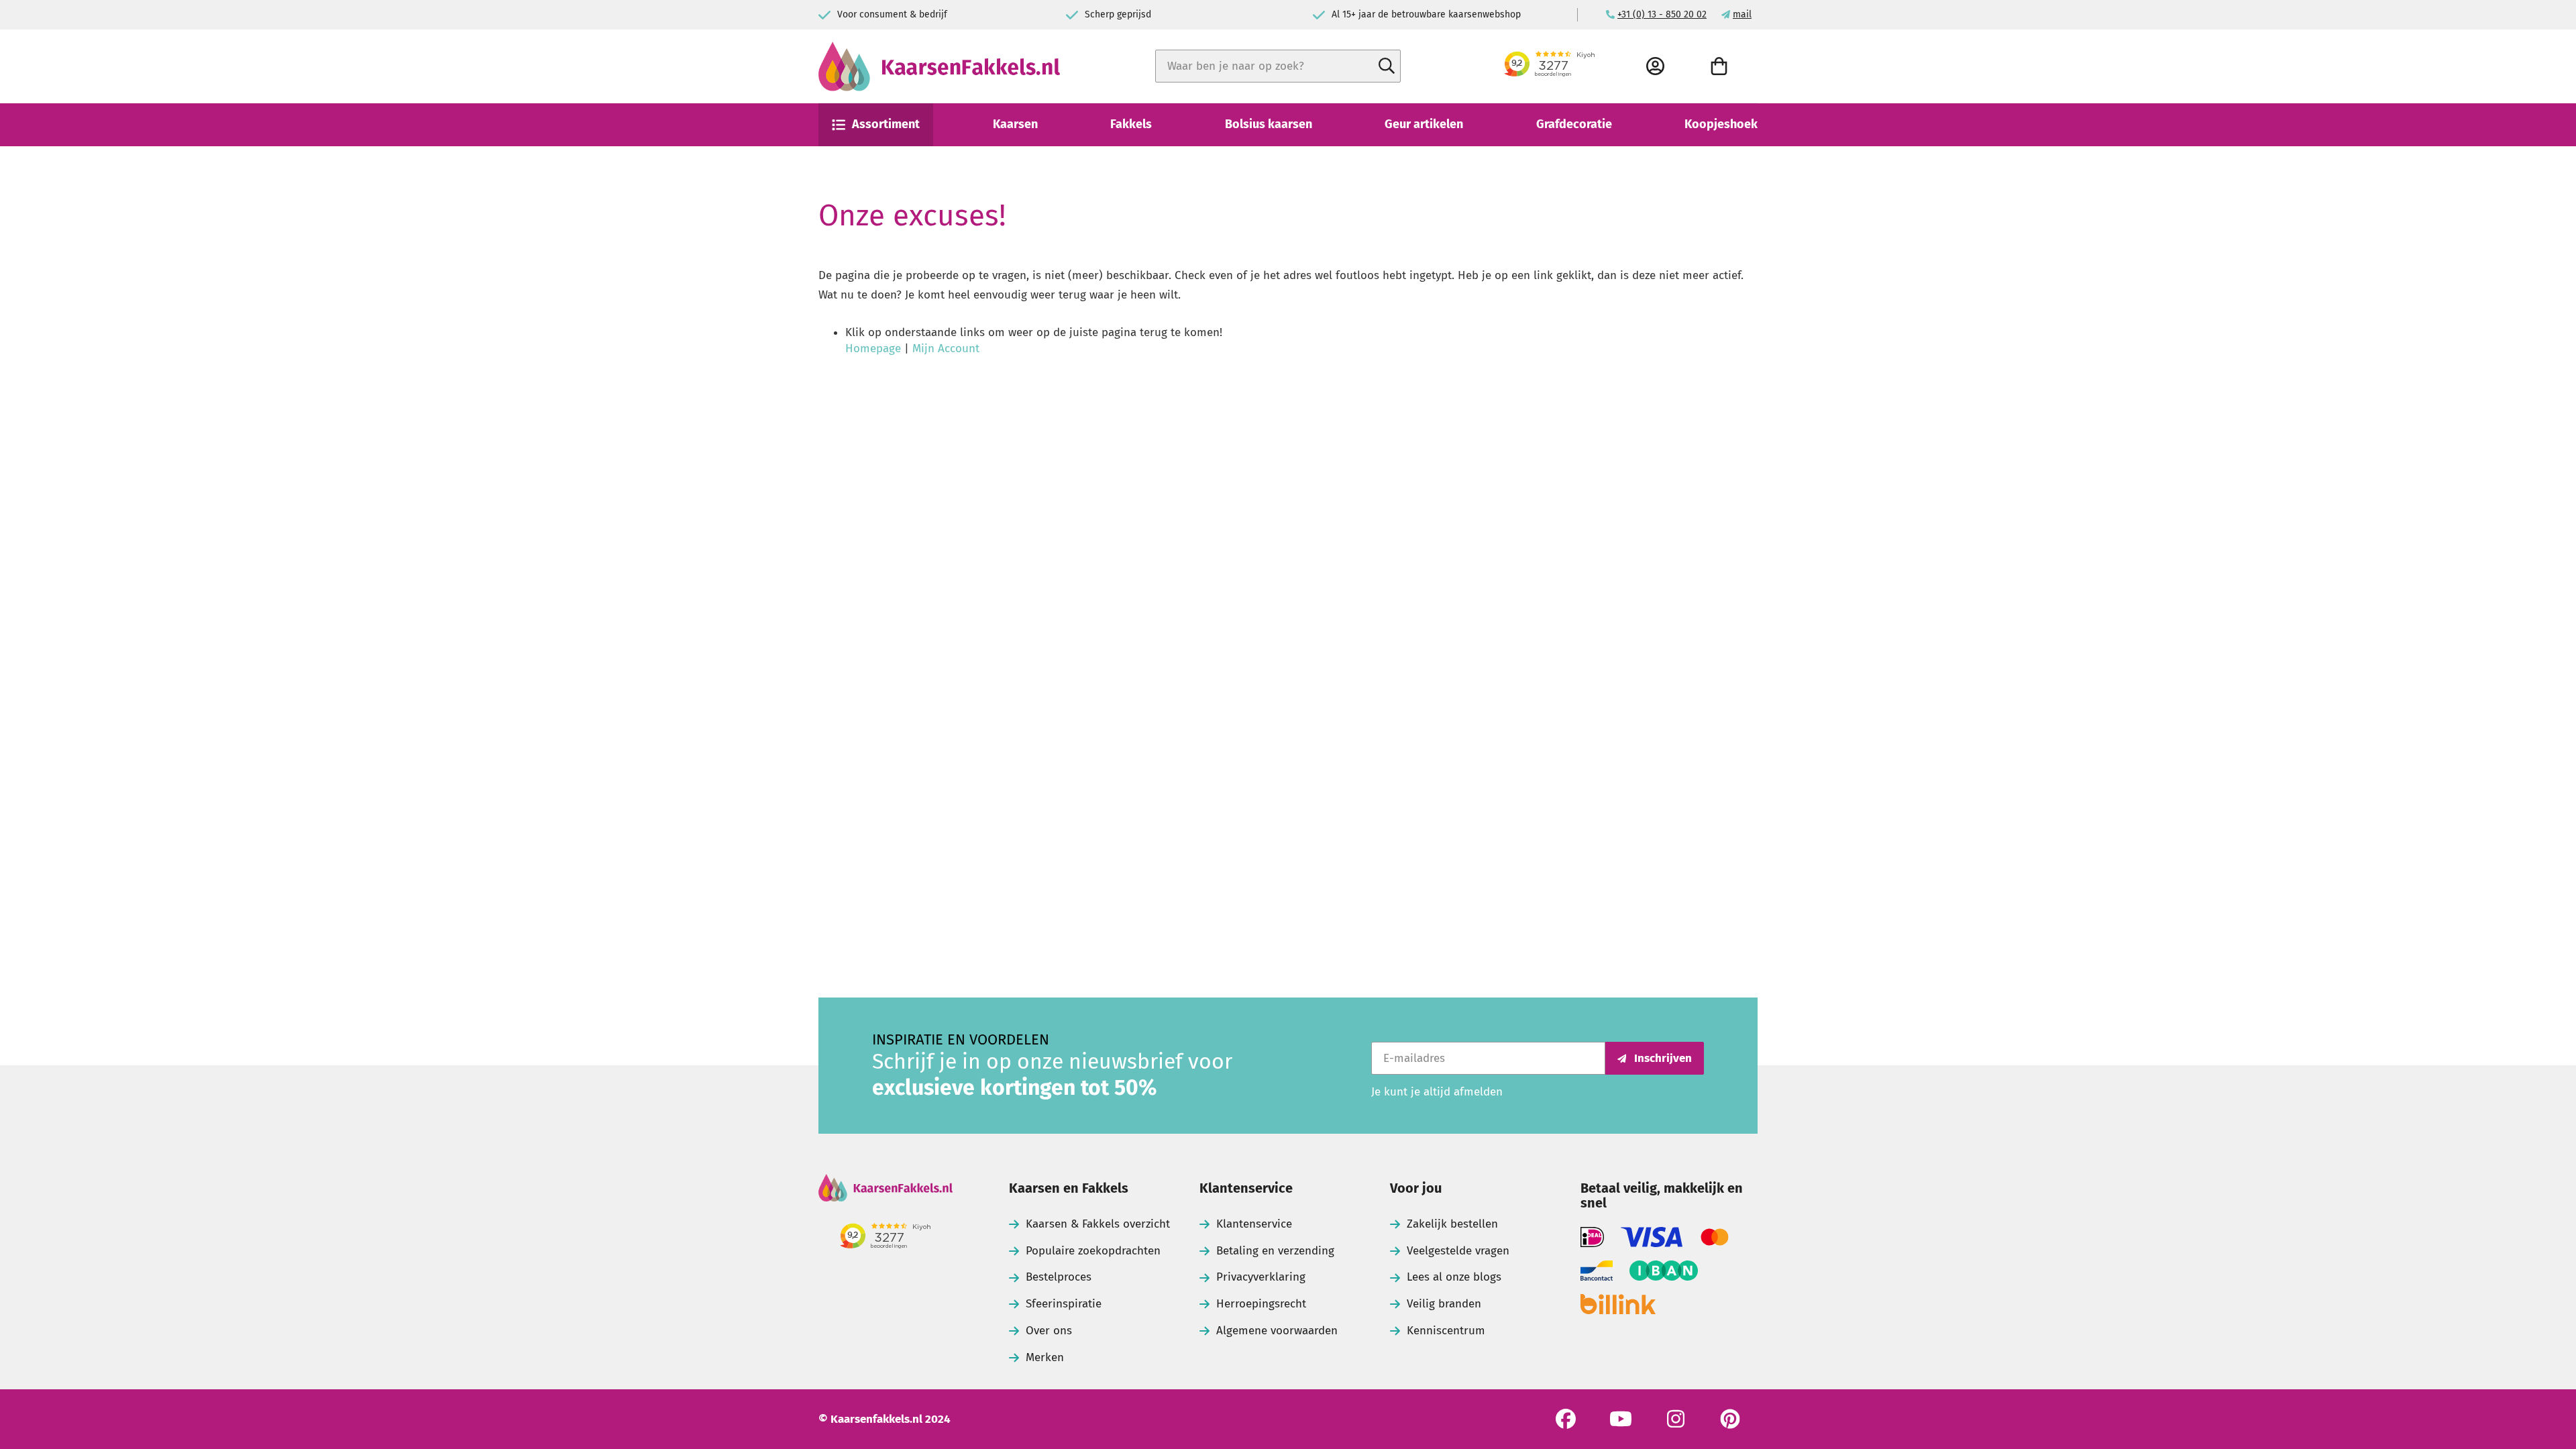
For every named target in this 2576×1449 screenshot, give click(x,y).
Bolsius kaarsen (1269, 124)
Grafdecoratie (1574, 124)
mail (1742, 14)
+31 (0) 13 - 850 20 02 (1662, 14)
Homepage (873, 348)
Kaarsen (1015, 124)
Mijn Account (946, 348)
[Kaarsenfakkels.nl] (939, 66)
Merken (1045, 1357)
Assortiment (886, 124)
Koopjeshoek (1721, 124)
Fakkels (1131, 124)
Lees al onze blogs (1454, 1277)
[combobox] (1278, 66)
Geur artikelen (1424, 124)
